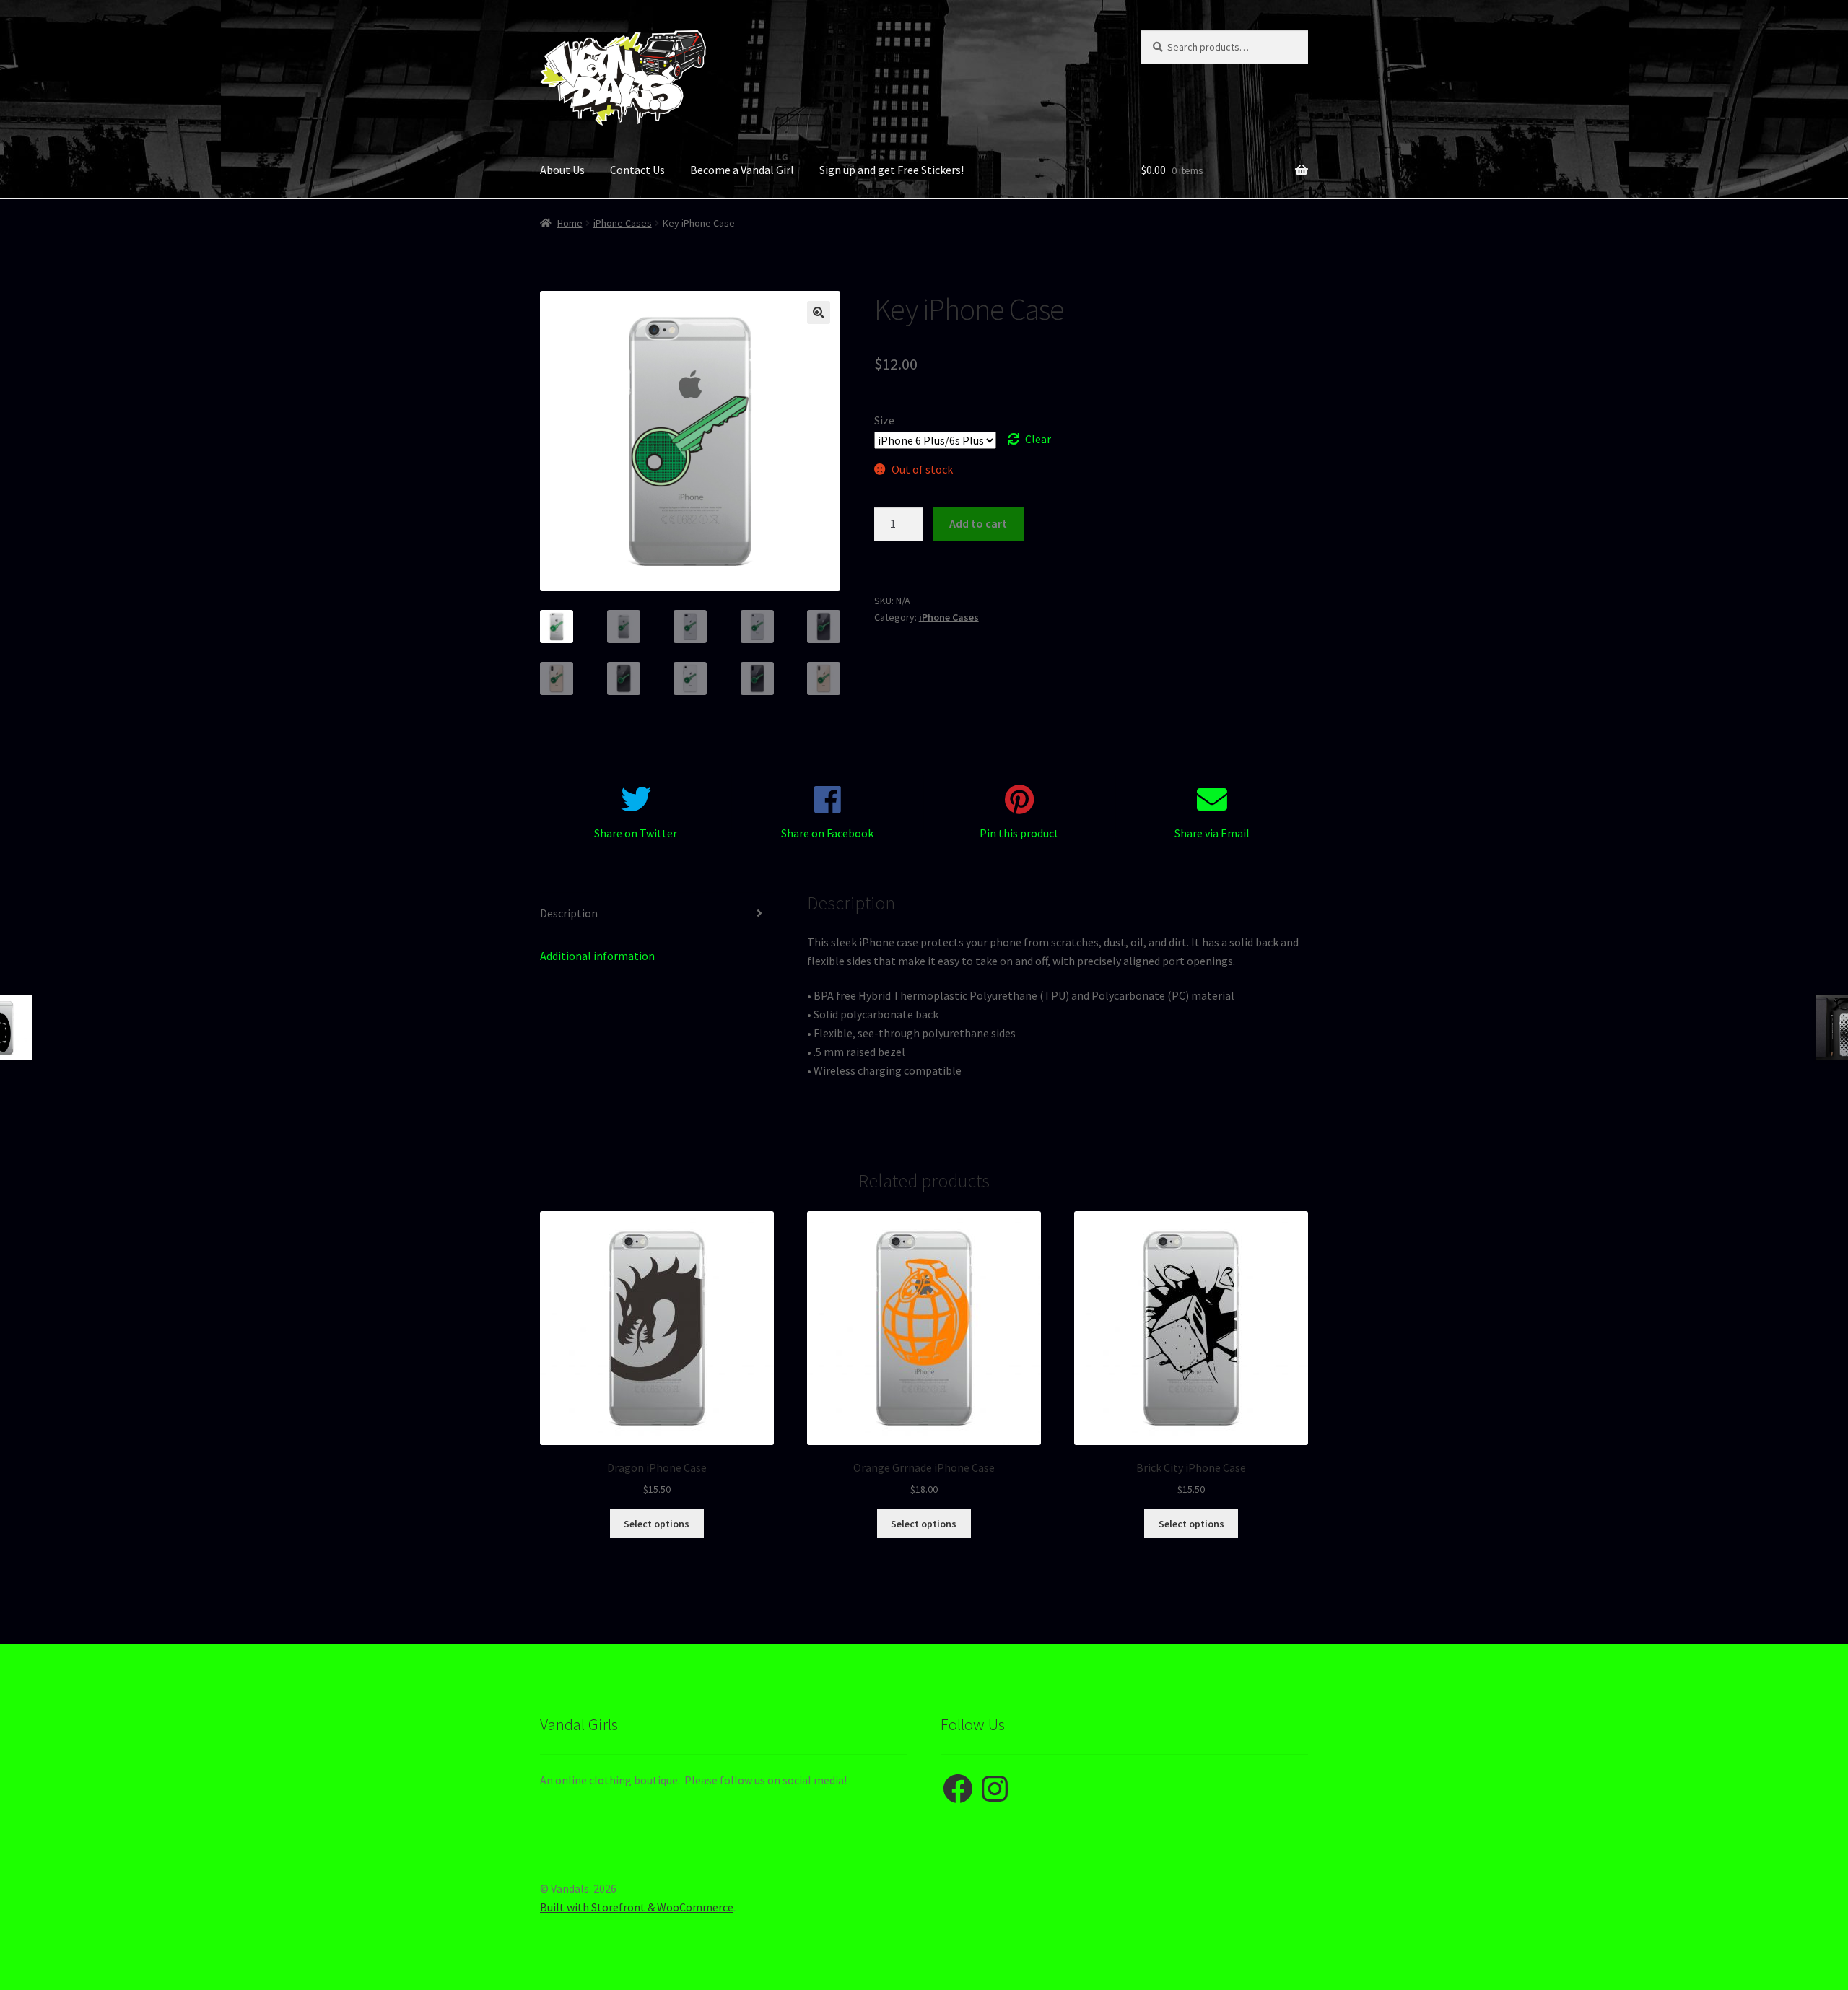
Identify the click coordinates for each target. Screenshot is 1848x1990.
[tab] (657, 914)
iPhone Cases (623, 223)
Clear (1038, 439)
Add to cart (978, 523)
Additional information (597, 956)
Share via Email (1212, 833)
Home (570, 223)
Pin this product (1019, 833)
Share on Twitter (636, 833)
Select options (657, 1524)
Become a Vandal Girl (742, 170)
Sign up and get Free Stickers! (892, 170)
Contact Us (637, 170)
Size (884, 420)
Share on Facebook (827, 833)
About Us (562, 170)
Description (569, 913)
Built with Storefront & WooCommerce (637, 1907)
